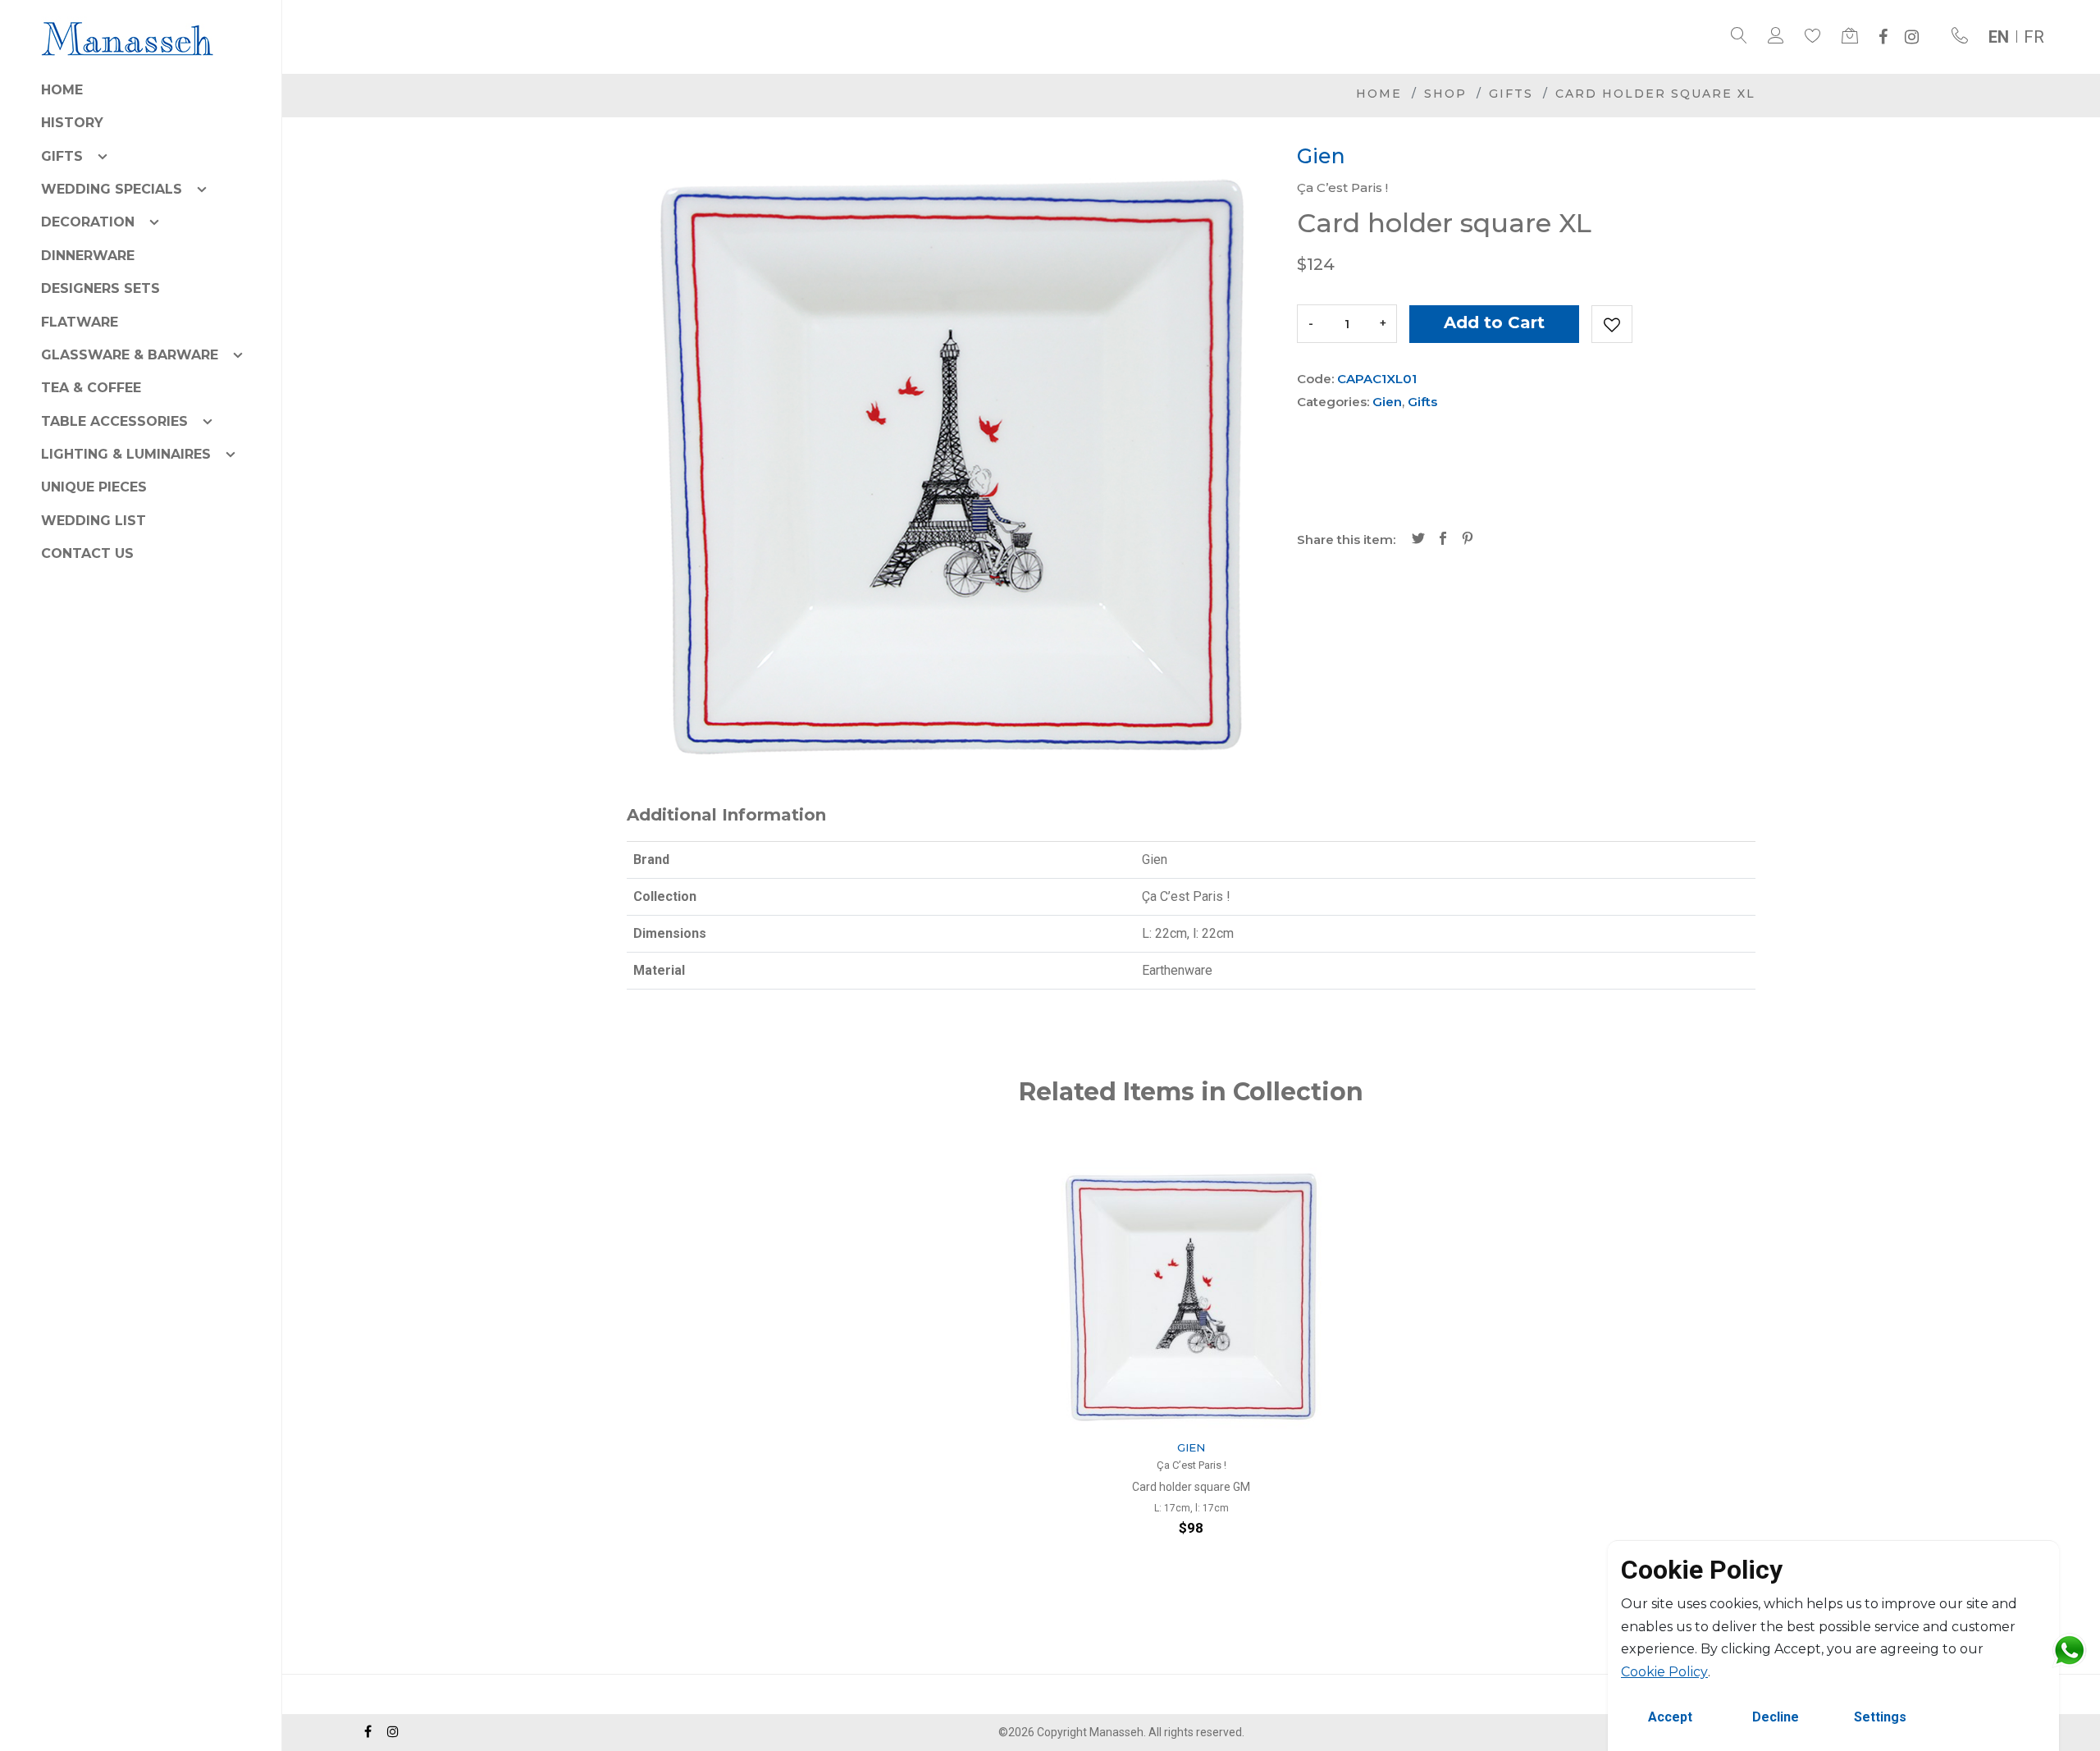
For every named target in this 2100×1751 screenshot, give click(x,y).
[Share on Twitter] (1418, 540)
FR (2034, 37)
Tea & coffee (91, 388)
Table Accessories (114, 421)
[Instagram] (1912, 37)
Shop (1445, 94)
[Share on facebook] (1443, 540)
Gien (1387, 402)
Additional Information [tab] (726, 815)
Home (62, 90)
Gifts (62, 156)
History (72, 123)
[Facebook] (1883, 37)
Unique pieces (94, 487)
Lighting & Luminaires (126, 454)
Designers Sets (100, 288)
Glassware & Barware (130, 355)
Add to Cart (1494, 322)
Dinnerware (88, 256)
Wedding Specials (112, 189)
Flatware (80, 322)
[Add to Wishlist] (1612, 324)
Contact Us (87, 553)
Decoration (88, 222)
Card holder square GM (1191, 1487)
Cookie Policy (1664, 1672)
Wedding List (94, 521)
